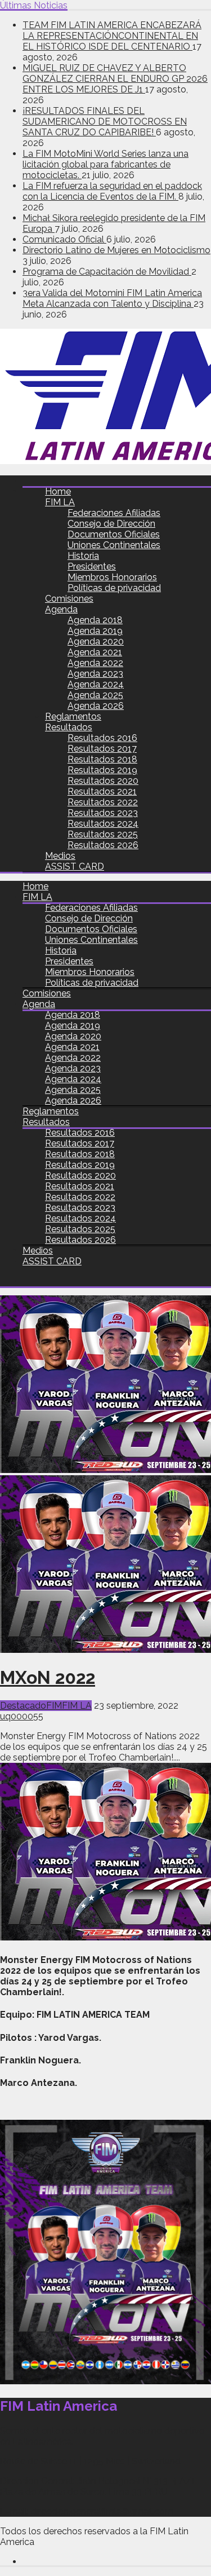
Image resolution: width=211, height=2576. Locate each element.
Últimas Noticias (34, 5)
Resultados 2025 (103, 834)
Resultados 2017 (102, 749)
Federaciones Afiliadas (114, 513)
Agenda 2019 (95, 631)
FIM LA (60, 502)
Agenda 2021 (95, 652)
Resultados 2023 (103, 813)
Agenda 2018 (95, 620)
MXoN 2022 (48, 1677)
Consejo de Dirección (111, 524)
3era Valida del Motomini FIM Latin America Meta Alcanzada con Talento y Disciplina (112, 298)
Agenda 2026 (96, 706)
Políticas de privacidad (114, 588)
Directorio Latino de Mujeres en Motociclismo (116, 250)
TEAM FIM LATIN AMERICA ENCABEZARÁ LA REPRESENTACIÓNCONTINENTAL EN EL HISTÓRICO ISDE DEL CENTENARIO (112, 36)
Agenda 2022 (95, 663)
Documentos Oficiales (114, 534)
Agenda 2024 (96, 684)
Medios (60, 856)
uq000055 (22, 1716)
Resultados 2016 (102, 738)
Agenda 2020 (96, 641)
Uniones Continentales (114, 545)
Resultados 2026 (103, 845)
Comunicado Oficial (64, 239)
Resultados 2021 (102, 791)
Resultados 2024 (103, 824)
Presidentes (92, 566)
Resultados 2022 (103, 802)
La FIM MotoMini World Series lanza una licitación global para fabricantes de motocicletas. (105, 164)
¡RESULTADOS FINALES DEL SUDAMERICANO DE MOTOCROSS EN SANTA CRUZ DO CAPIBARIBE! (105, 122)
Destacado (23, 1706)
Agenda (61, 609)
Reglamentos (73, 716)
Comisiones (69, 599)
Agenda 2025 (95, 695)
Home (58, 491)
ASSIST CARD (75, 866)
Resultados (69, 727)
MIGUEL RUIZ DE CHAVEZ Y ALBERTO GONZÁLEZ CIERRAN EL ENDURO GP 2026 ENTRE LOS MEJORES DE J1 (115, 79)
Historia (83, 556)
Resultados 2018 (102, 759)
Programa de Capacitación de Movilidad (107, 272)
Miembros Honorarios (112, 577)
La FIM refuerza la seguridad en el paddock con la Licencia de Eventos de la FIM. (112, 191)
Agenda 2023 (95, 674)
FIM (54, 1706)
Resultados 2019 (102, 770)
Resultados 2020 (103, 781)
